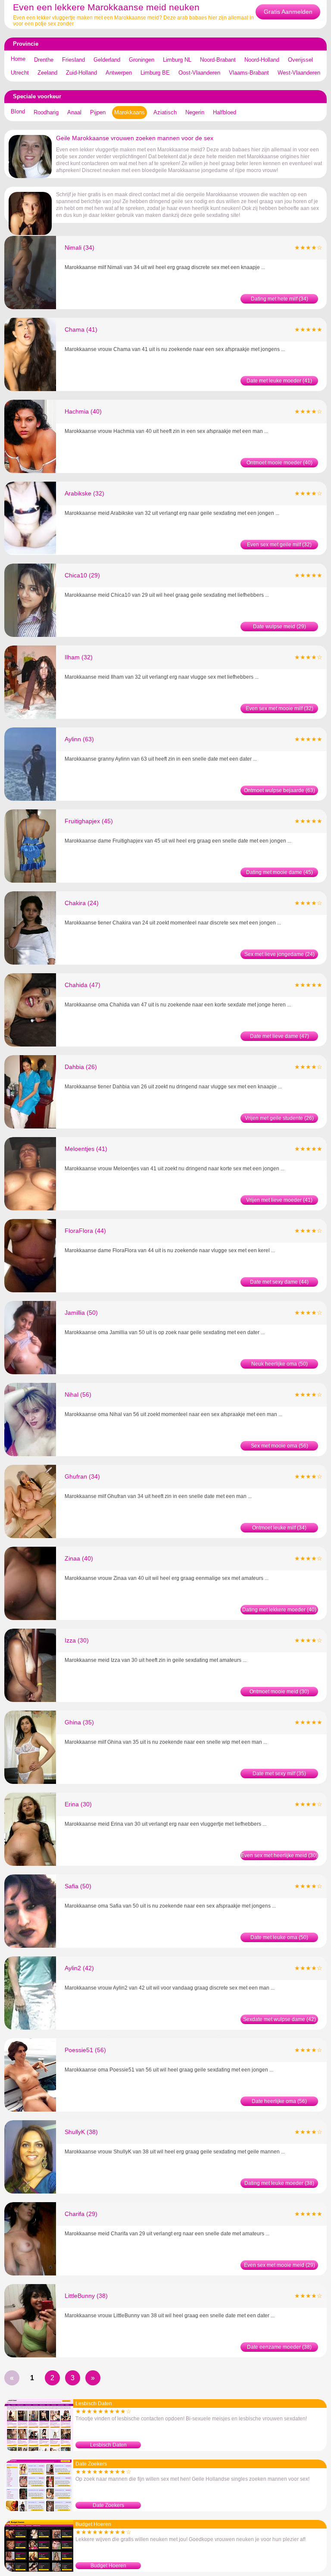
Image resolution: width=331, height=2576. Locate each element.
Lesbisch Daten (108, 2445)
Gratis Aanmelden (288, 12)
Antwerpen (119, 73)
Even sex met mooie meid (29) (279, 2265)
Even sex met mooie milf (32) (279, 708)
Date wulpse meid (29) (279, 627)
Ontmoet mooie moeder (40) (279, 463)
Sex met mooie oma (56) (279, 1446)
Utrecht (20, 73)
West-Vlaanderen (299, 73)
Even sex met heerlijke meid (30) (279, 1855)
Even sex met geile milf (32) (279, 545)
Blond (18, 111)
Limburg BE (155, 73)
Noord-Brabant (218, 60)
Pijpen (98, 112)
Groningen (142, 60)
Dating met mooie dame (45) (279, 872)
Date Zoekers (108, 2505)
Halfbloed (225, 112)
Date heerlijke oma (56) (279, 2101)
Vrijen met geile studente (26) (279, 1118)
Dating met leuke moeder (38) (279, 2183)
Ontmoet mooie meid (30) (279, 1692)
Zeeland (47, 73)
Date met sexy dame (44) (279, 1282)
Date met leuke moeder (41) (279, 381)
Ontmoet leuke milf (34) (279, 1528)
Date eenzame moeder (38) (279, 2347)
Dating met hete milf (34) (279, 299)
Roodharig (46, 112)
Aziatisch (165, 112)
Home (18, 59)
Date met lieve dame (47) (279, 1036)
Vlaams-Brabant (249, 73)
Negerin (195, 112)
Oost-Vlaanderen (199, 73)
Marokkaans (130, 112)
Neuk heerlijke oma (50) (279, 1364)
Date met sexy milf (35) (279, 1774)
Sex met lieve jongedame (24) (279, 954)
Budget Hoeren (108, 2566)
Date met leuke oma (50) (279, 1937)
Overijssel (300, 60)
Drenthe (44, 60)
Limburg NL (177, 60)
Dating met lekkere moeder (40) (279, 1610)
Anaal (74, 112)
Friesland (73, 60)
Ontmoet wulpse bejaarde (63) (279, 790)
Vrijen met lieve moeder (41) (279, 1200)
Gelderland (107, 60)
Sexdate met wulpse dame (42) (279, 2019)
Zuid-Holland (81, 73)
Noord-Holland (262, 60)
